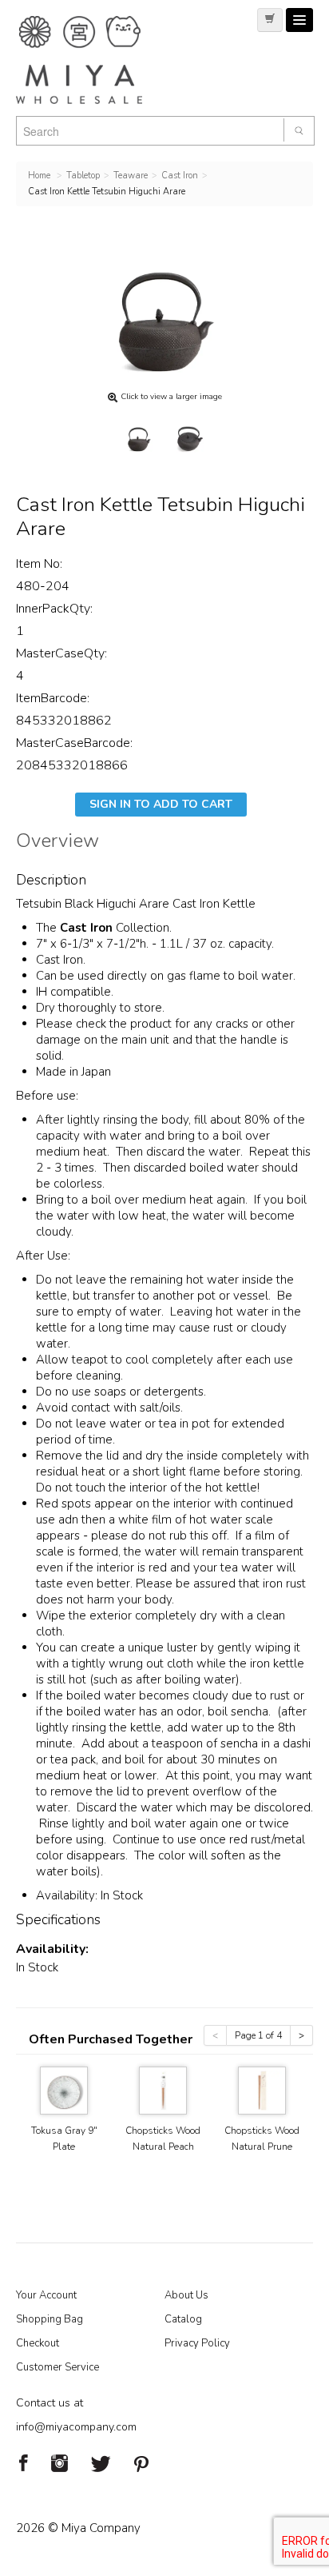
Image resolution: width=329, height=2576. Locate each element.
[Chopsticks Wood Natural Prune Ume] (262, 2089)
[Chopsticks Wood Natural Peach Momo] (163, 2089)
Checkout (38, 2343)
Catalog (183, 2319)
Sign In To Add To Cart (161, 804)
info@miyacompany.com (76, 2427)
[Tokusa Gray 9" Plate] (64, 2089)
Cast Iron (88, 928)
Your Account (46, 2295)
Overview (57, 843)
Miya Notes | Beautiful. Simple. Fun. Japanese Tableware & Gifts (96, 60)
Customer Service (57, 2367)
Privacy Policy (197, 2343)
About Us (186, 2295)
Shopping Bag (50, 2319)
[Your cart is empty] (270, 20)
